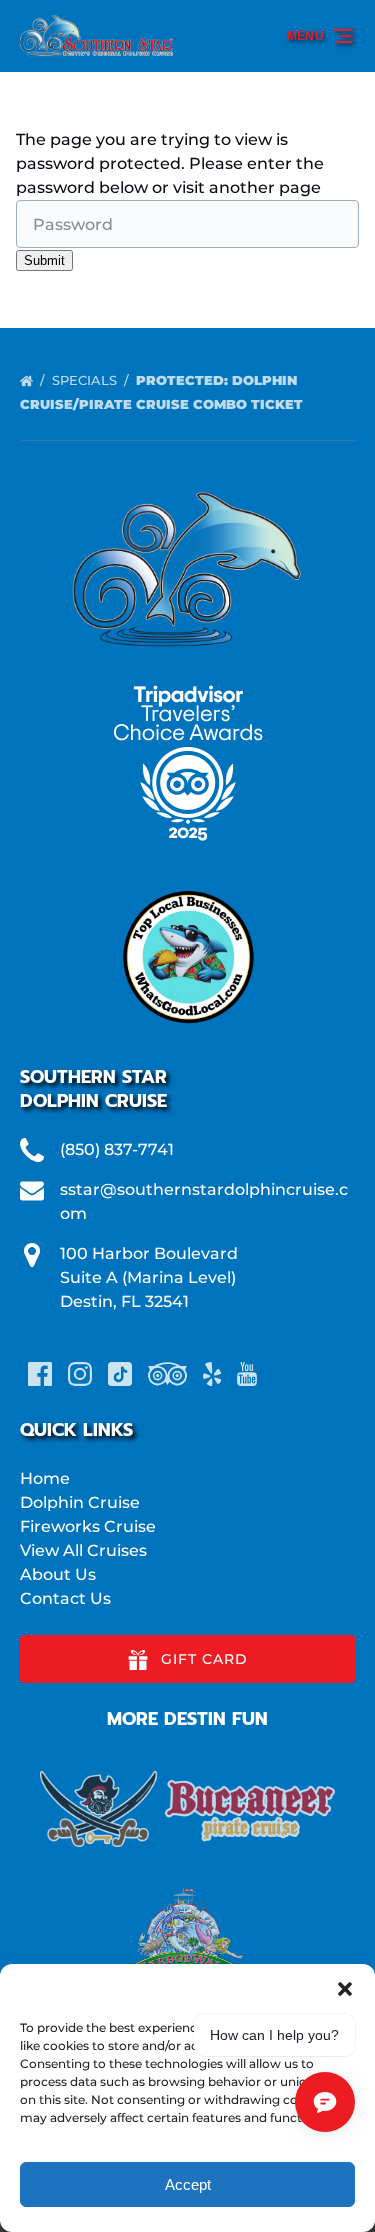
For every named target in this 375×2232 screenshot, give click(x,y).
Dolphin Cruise (80, 1502)
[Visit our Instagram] (80, 1374)
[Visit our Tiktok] (120, 1374)
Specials (86, 380)
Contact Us (65, 1598)
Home (45, 1478)
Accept (188, 2184)
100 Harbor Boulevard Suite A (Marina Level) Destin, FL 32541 (149, 1277)
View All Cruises (83, 1550)
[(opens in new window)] (188, 884)
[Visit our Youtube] (247, 1374)
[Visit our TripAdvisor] (167, 1374)
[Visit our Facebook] (40, 1374)
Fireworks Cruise (88, 1526)
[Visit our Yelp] (212, 1374)
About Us (58, 1574)
